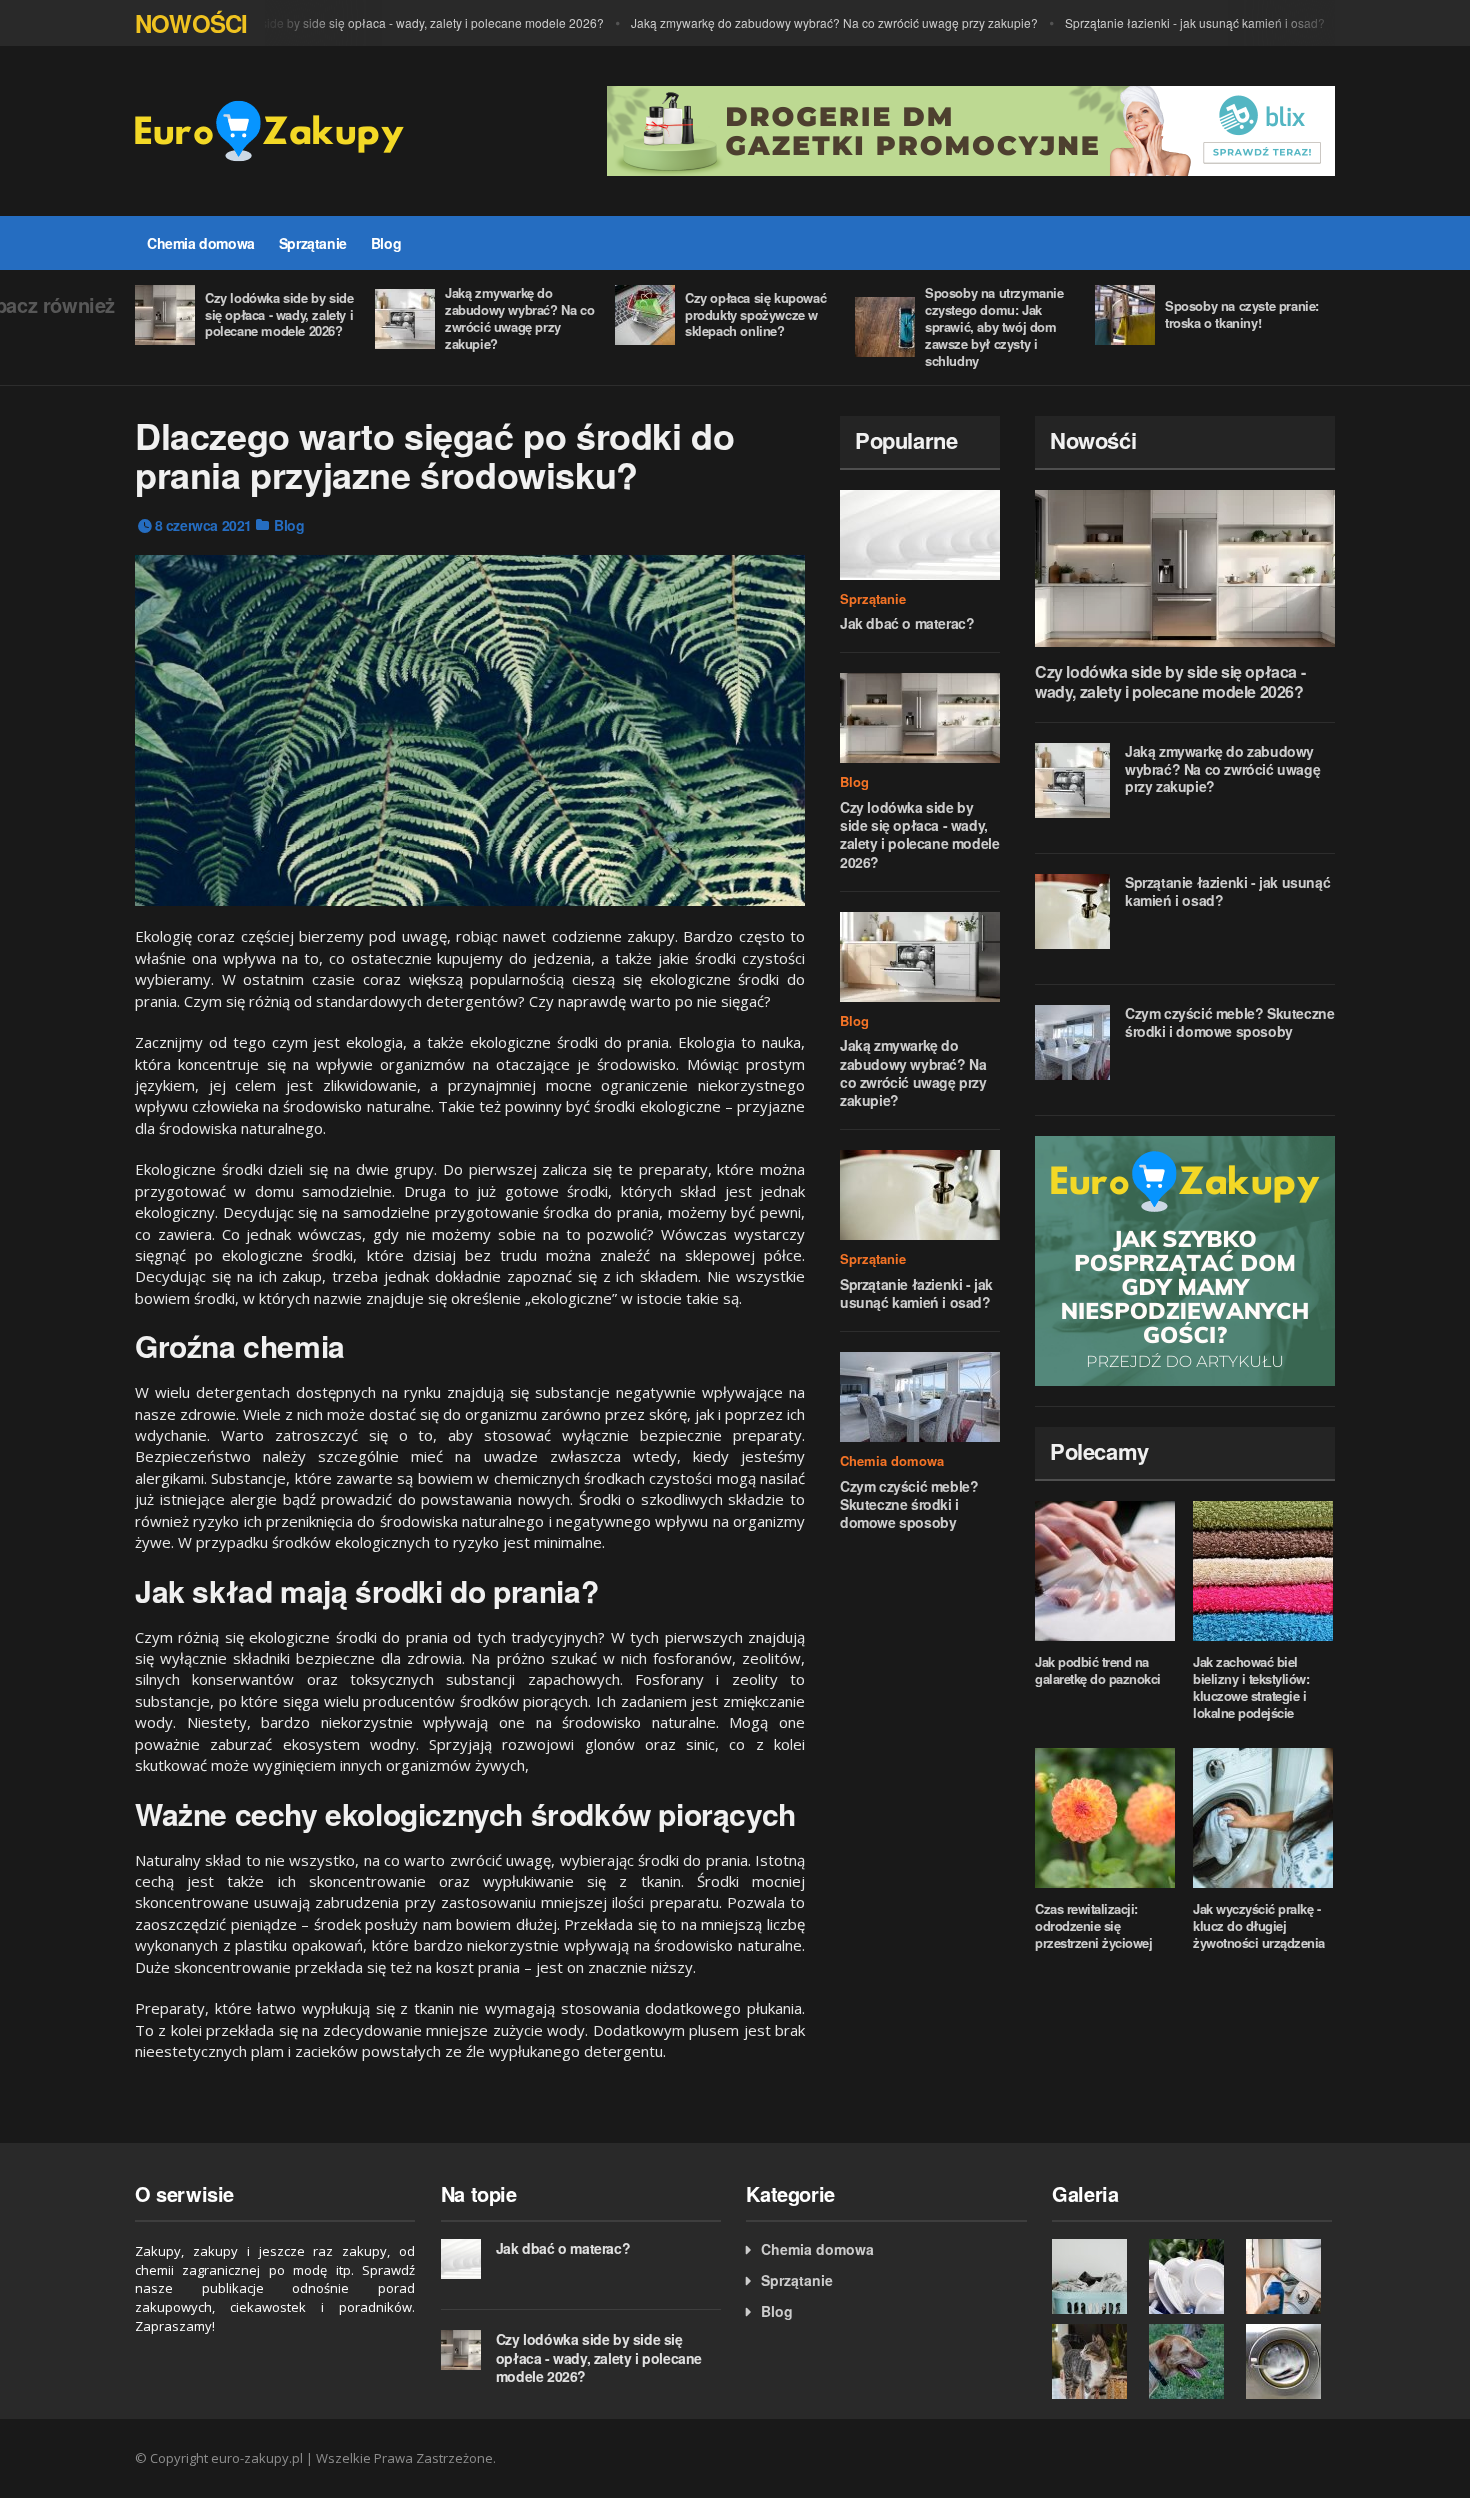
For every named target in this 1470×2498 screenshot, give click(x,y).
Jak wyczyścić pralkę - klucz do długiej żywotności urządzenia (1259, 1925)
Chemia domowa (201, 243)
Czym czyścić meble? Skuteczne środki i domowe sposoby (909, 1504)
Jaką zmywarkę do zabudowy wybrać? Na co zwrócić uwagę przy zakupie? (806, 22)
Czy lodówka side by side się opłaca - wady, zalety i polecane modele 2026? (368, 22)
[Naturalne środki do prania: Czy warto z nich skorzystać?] (1289, 2276)
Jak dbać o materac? (907, 623)
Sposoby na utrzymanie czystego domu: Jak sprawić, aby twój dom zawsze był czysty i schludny (994, 326)
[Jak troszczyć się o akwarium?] (1095, 2361)
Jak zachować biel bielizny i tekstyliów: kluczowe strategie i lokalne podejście (1251, 1687)
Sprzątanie (313, 243)
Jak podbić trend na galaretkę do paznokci (1098, 1670)
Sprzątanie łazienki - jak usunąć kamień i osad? (1167, 22)
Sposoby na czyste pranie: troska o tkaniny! (1242, 314)
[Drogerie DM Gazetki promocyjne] (971, 129)
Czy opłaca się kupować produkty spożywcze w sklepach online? (755, 314)
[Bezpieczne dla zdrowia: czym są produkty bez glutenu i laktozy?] (1192, 2361)
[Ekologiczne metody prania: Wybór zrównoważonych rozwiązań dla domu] (1095, 2276)
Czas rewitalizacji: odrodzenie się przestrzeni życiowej (1093, 1925)
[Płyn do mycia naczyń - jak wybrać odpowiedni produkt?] (1192, 2276)
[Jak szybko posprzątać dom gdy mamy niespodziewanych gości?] (1185, 1261)
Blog (386, 243)
